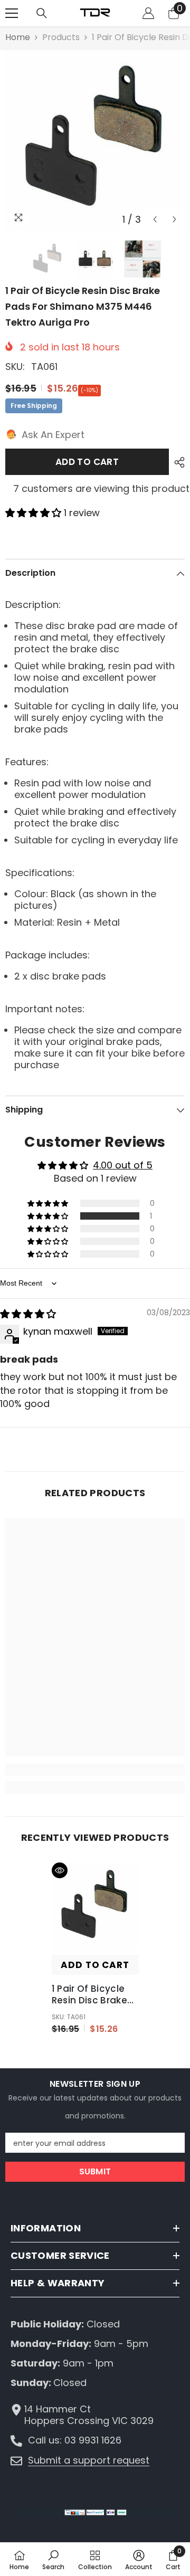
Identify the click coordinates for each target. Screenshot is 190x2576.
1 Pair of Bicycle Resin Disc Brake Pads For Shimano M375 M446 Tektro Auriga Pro (94, 1994)
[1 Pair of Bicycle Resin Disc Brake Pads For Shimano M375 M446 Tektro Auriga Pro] (95, 1906)
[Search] (42, 13)
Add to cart (87, 462)
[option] (95, 140)
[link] (95, 1770)
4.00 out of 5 (123, 1165)
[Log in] (148, 13)
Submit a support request (89, 2460)
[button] (155, 219)
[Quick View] (60, 1870)
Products (61, 37)
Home (18, 37)
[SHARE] (177, 462)
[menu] (12, 13)
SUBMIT (95, 2171)
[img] (28, 1314)
